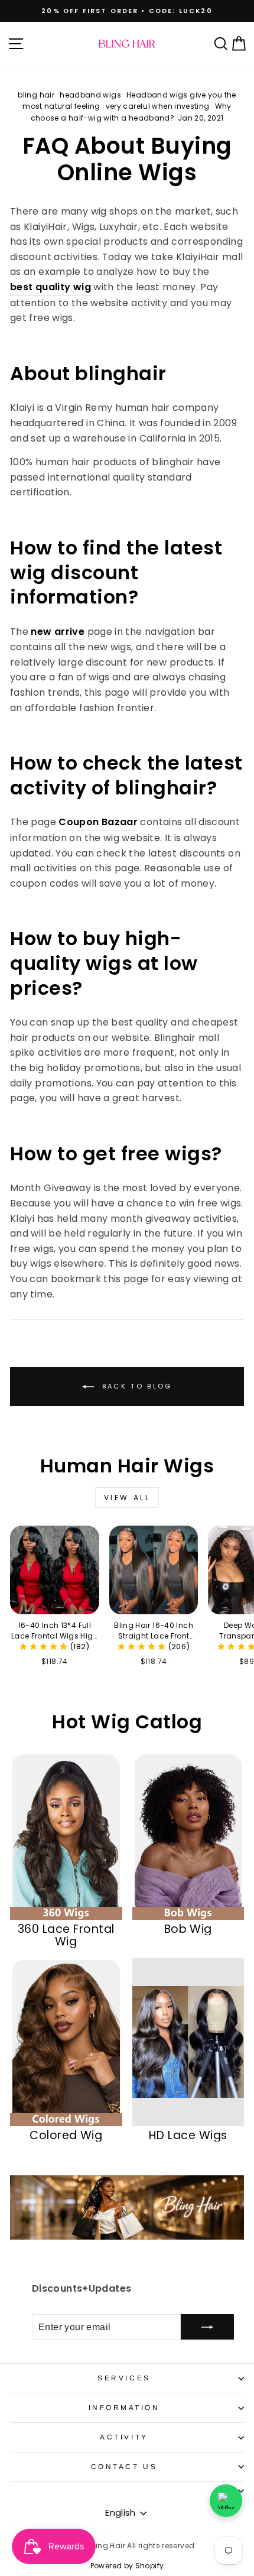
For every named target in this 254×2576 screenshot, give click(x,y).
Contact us (124, 2466)
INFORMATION (124, 2407)
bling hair (36, 95)
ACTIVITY (124, 2437)
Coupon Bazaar (98, 822)
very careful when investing (158, 106)
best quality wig (51, 287)
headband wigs (90, 95)
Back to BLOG (136, 1386)
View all (127, 1498)
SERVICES (124, 2378)
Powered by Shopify (127, 2566)
